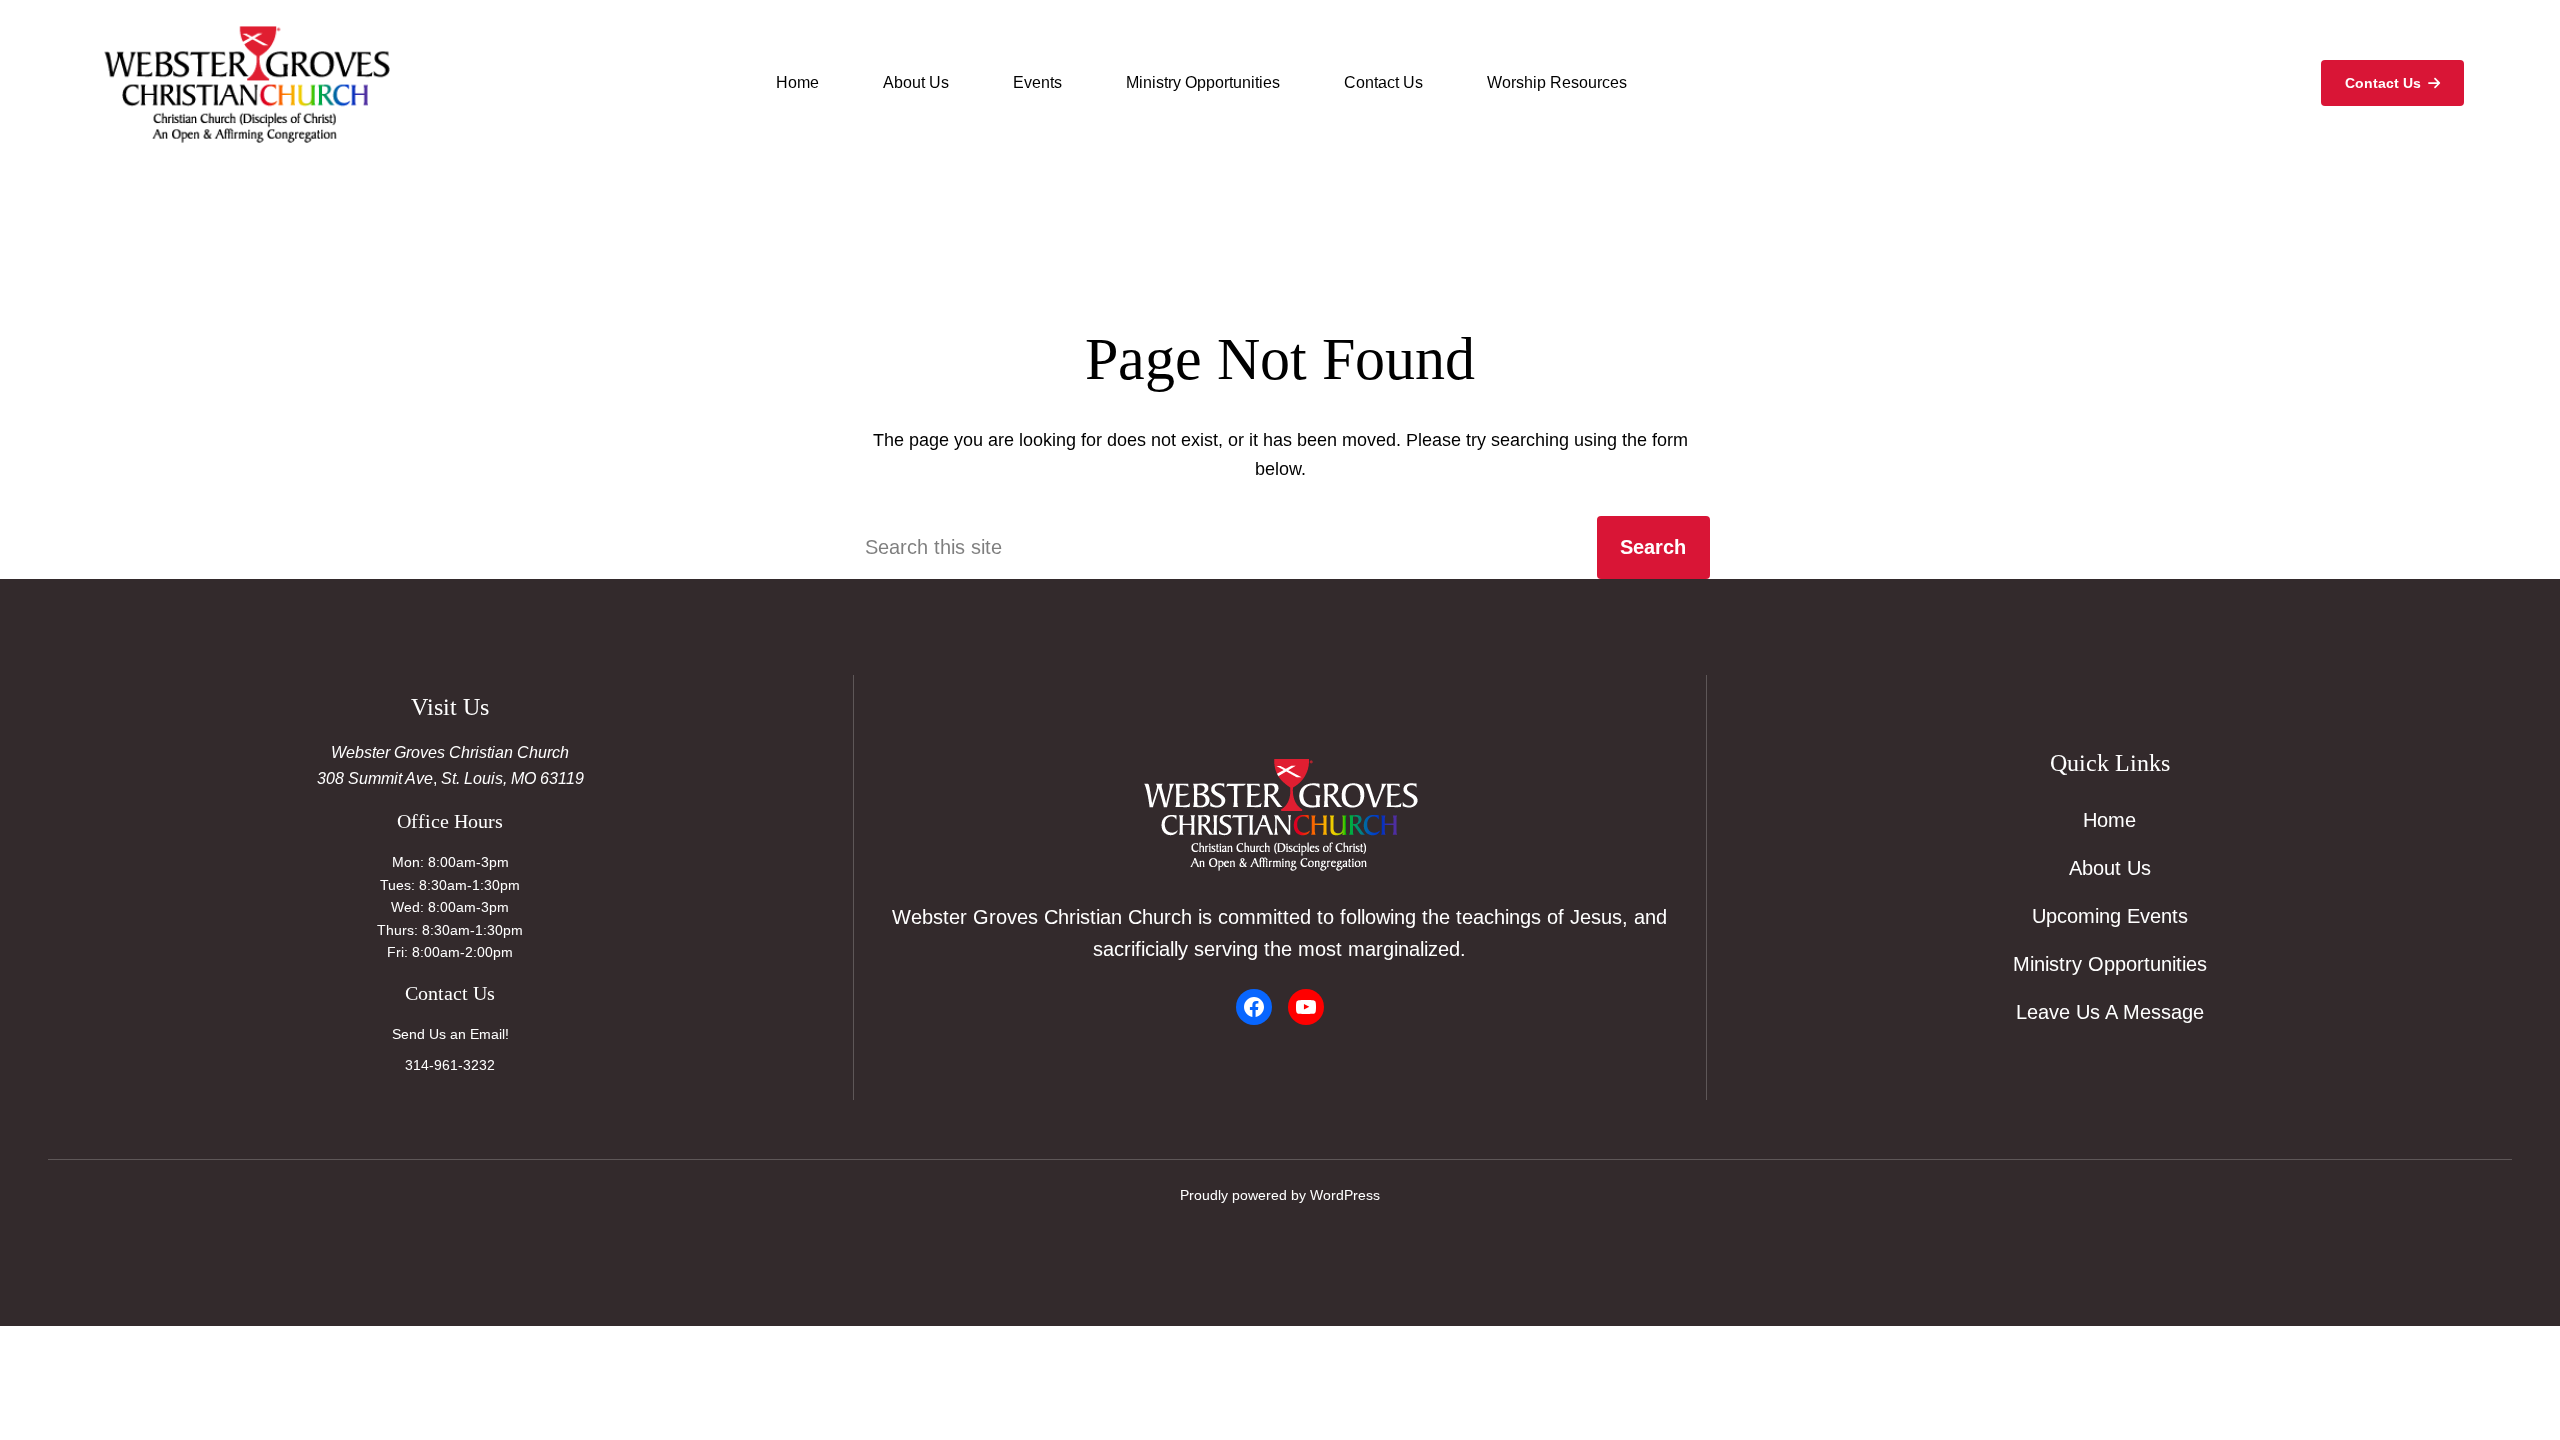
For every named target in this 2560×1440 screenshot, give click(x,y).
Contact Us (2383, 83)
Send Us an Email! (450, 1034)
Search (1653, 547)
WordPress (1345, 1195)
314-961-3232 (450, 1065)
